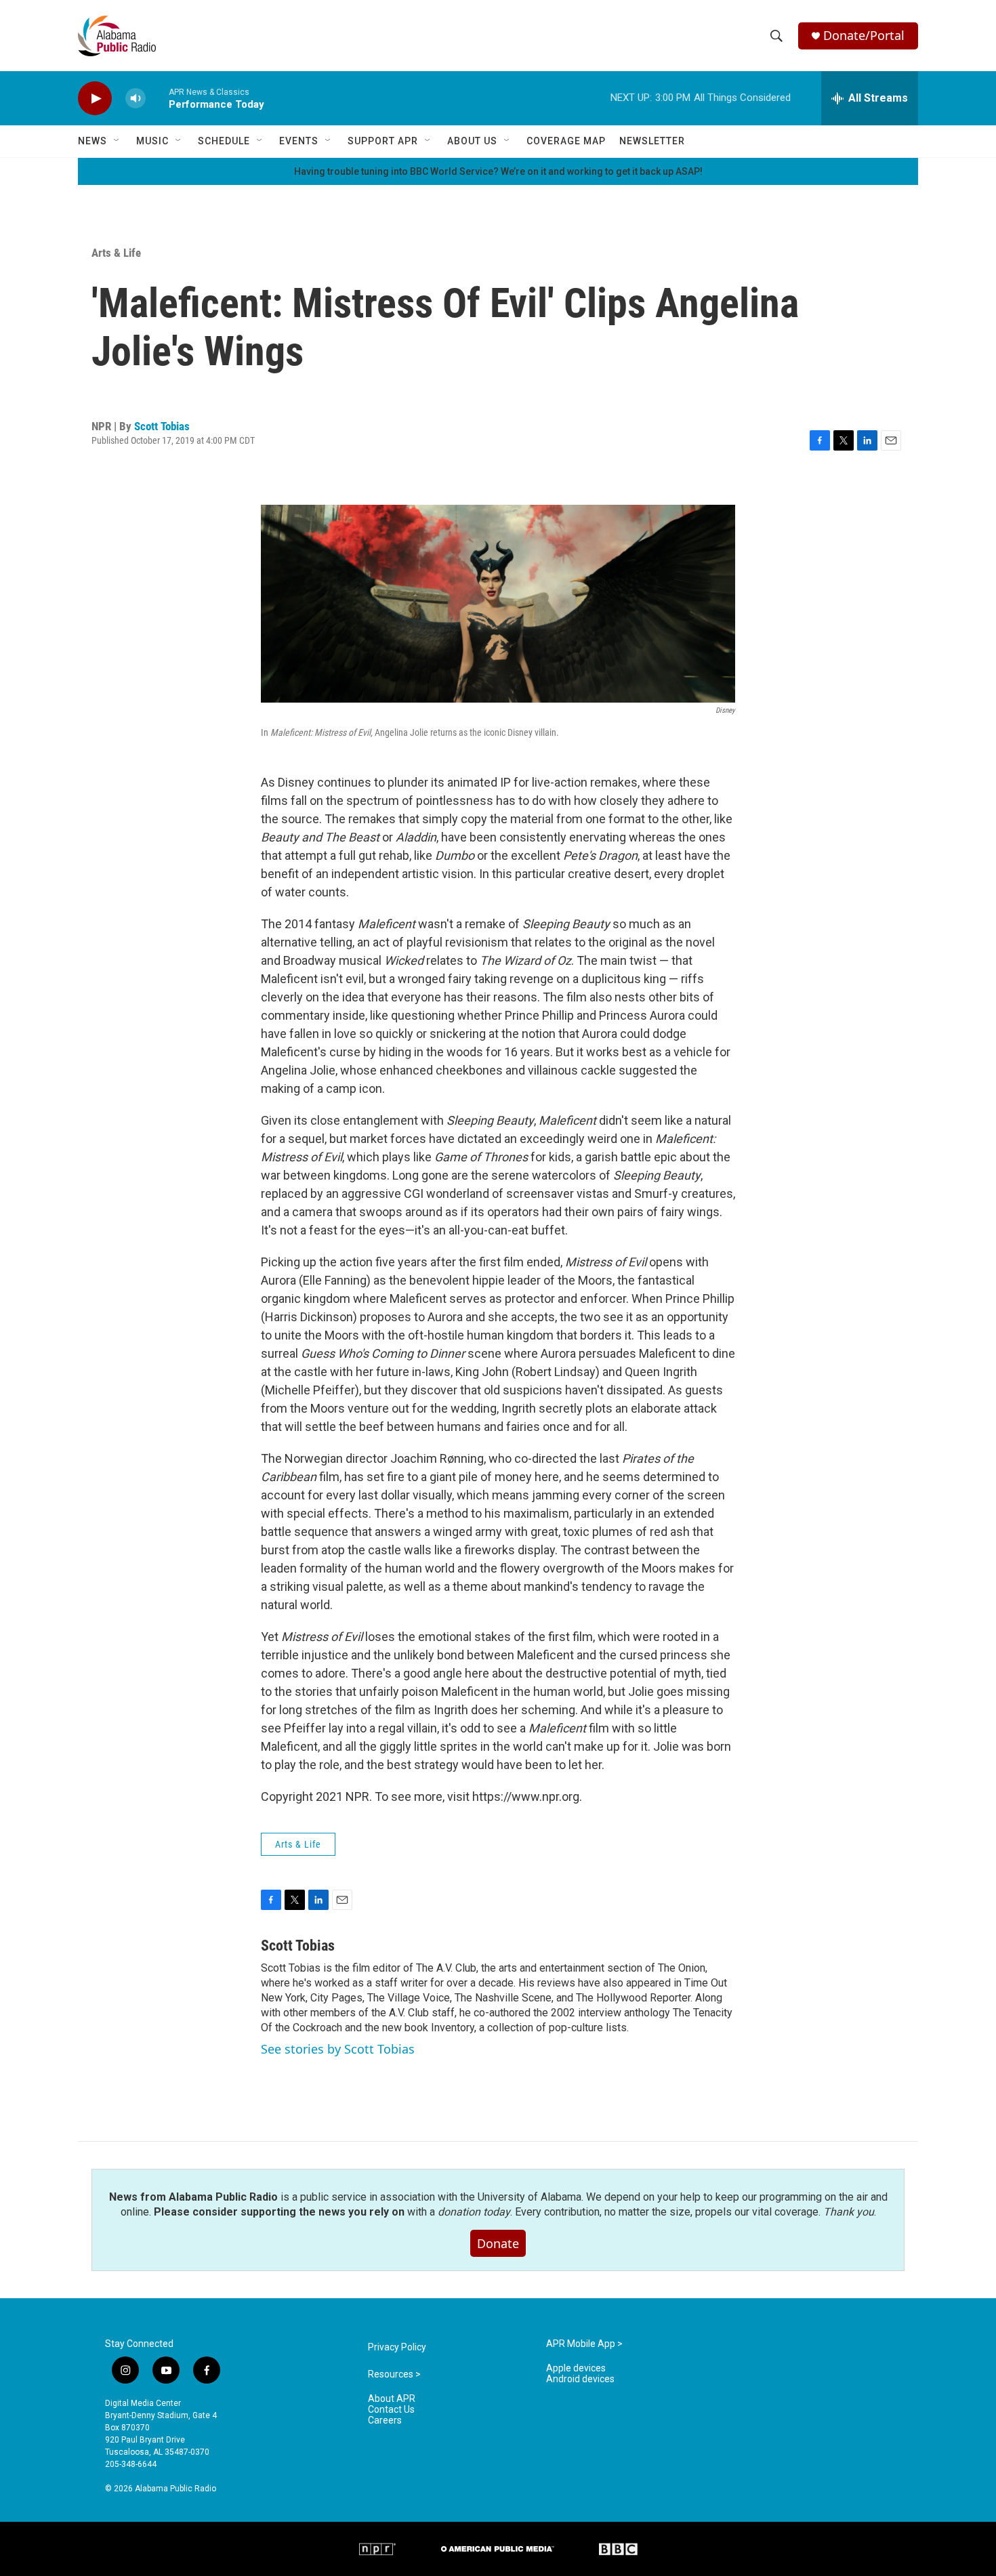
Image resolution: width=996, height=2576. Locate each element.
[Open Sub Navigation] (117, 141)
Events (299, 141)
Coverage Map (566, 141)
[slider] (157, 98)
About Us (472, 141)
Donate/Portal (864, 36)
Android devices (580, 2379)
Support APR (383, 141)
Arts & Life (116, 253)
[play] (95, 99)
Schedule (224, 141)
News (92, 141)
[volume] (136, 99)
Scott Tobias (162, 426)
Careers (385, 2421)
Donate (498, 2243)
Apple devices (576, 2368)
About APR (392, 2399)
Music (152, 141)
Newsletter (652, 141)
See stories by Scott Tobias (338, 2049)
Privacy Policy (397, 2347)
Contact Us (391, 2410)
